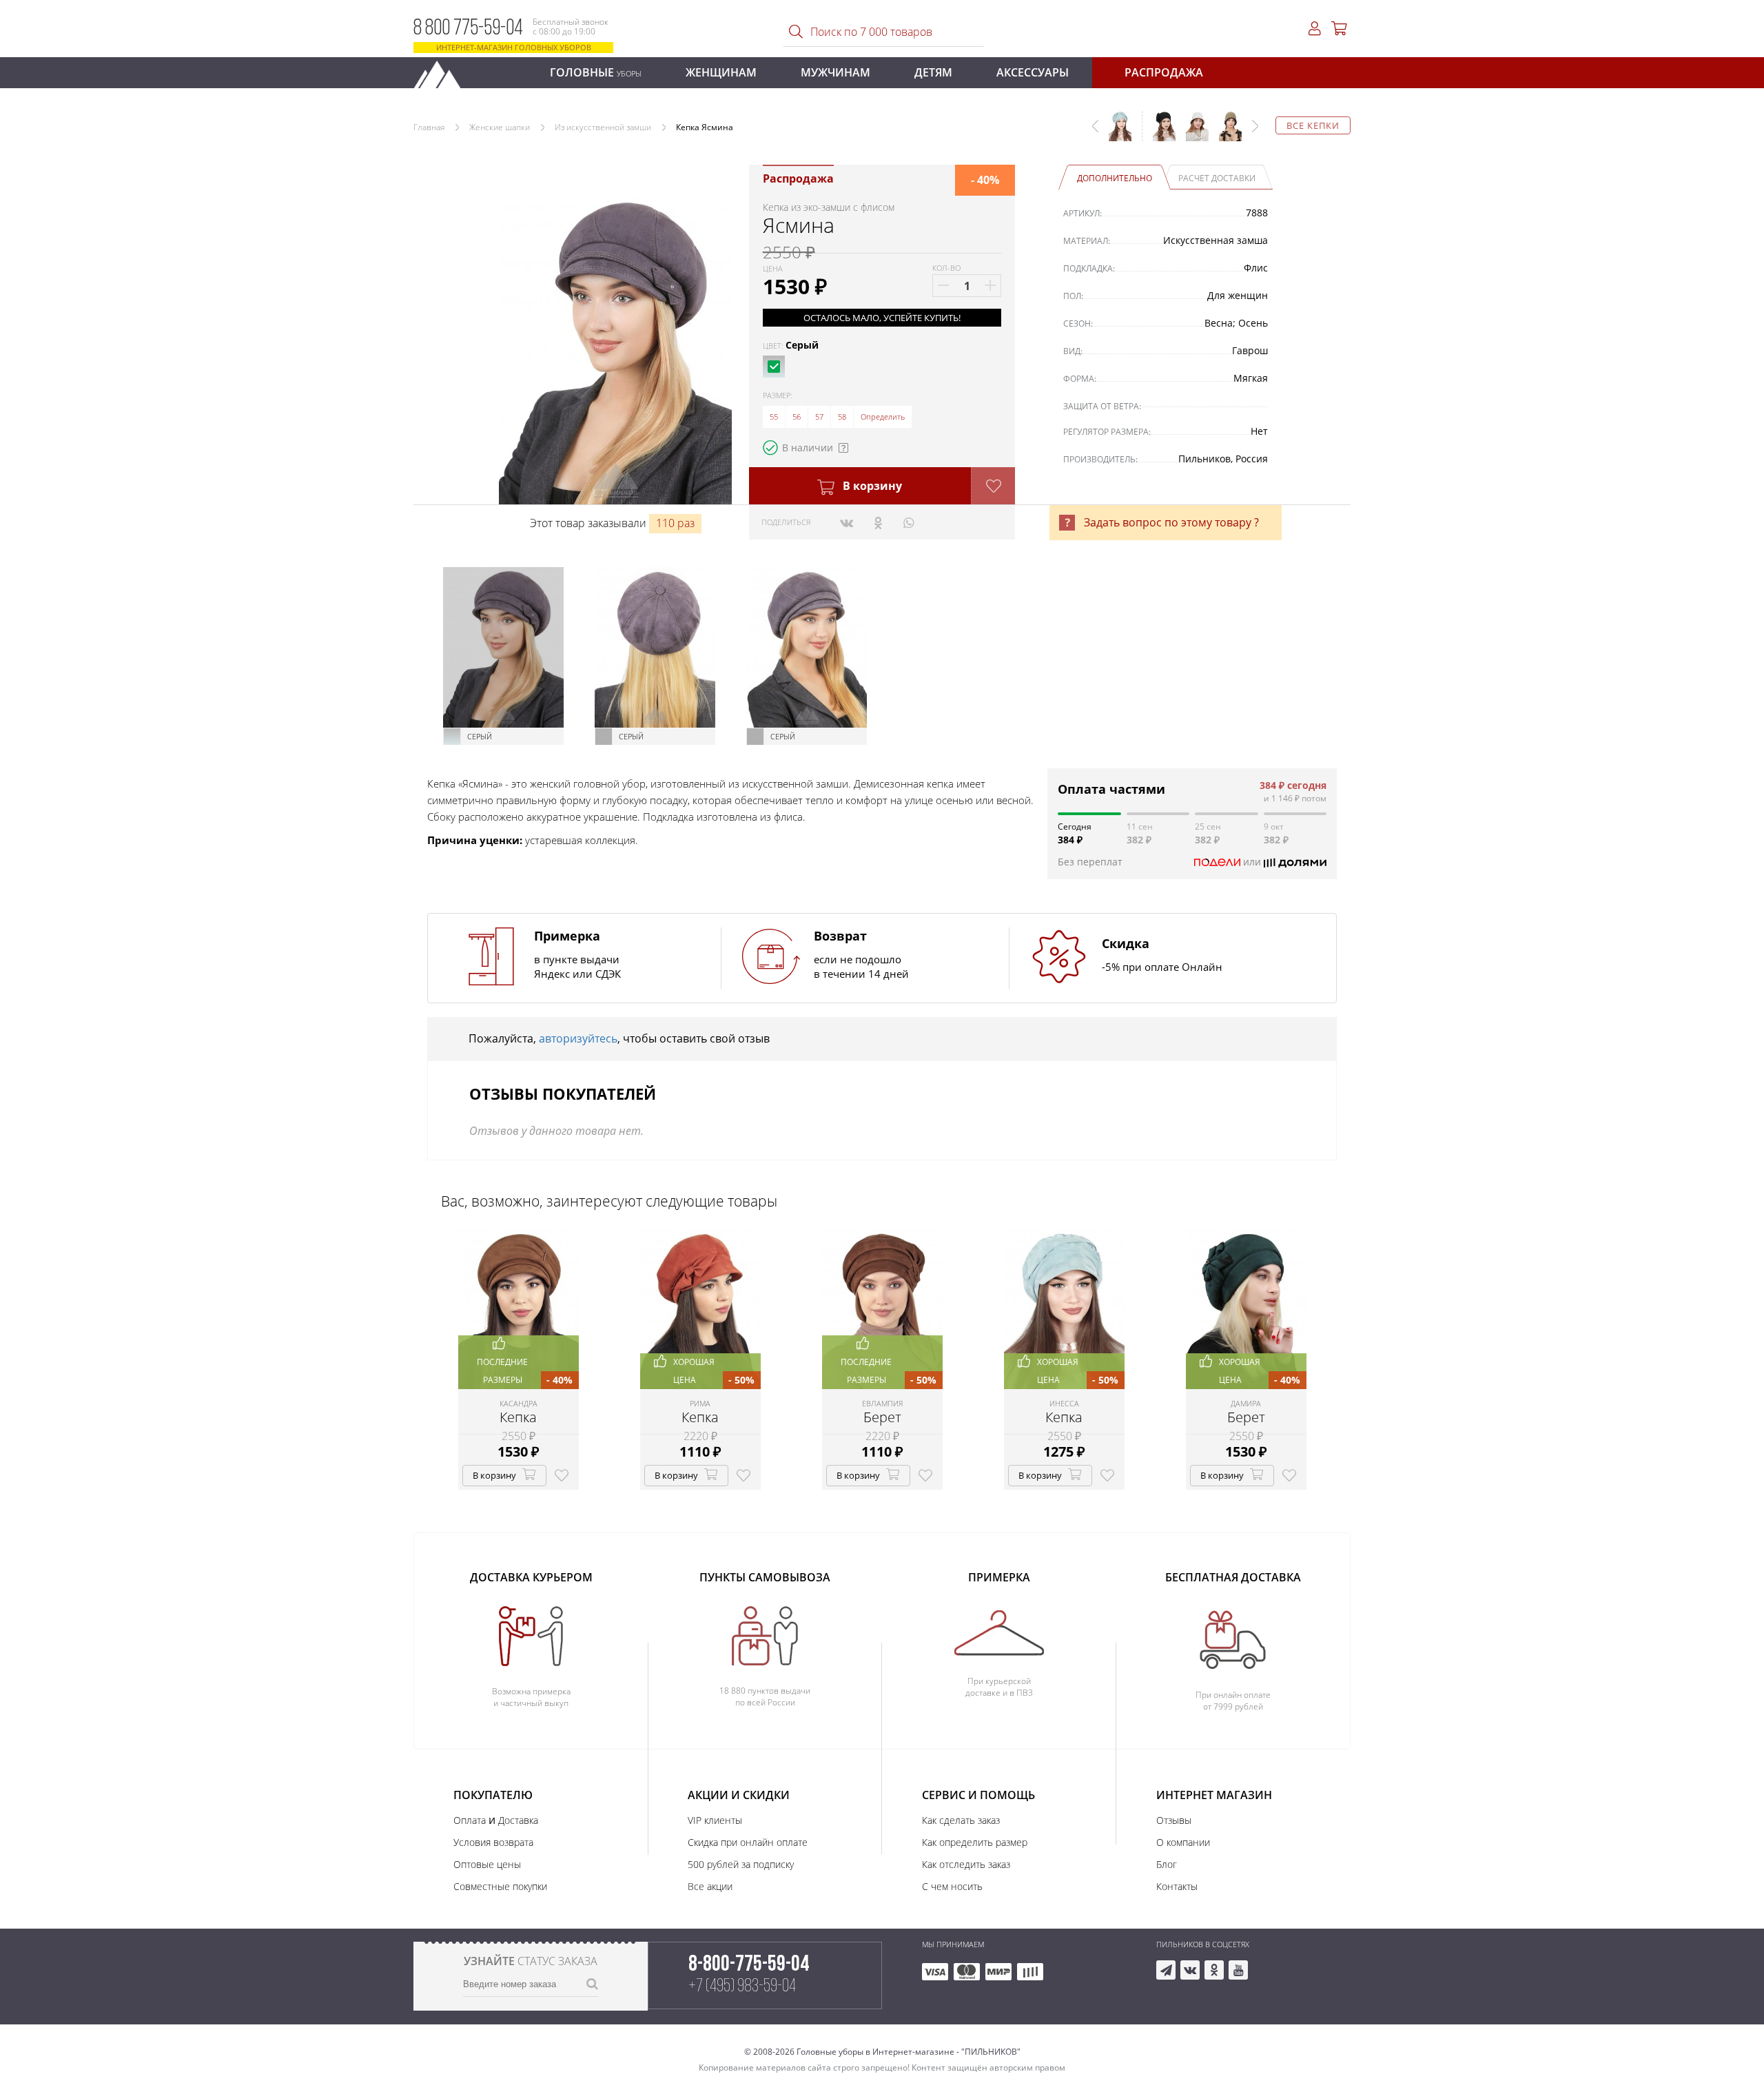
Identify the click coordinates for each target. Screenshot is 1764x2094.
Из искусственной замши (603, 127)
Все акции (710, 1886)
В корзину (871, 486)
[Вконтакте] (847, 522)
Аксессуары (1033, 72)
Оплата (470, 1820)
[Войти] (1315, 29)
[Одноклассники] (878, 522)
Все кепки (1313, 125)
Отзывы (1174, 1820)
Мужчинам (835, 72)
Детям (933, 72)
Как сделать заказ (961, 1820)
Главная (429, 127)
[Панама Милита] (1225, 133)
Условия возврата (493, 1842)
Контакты (1177, 1886)
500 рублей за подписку (741, 1864)
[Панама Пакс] (1192, 133)
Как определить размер (975, 1842)
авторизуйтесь (578, 1038)
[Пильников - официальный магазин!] (443, 71)
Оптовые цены (487, 1864)
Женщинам (721, 72)
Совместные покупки (500, 1886)
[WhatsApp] (909, 522)
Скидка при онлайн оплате (748, 1842)
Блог (1167, 1864)
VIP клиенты (715, 1820)
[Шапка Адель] (1159, 133)
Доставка (518, 1820)
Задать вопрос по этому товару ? (1171, 522)
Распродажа (1164, 72)
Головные (596, 72)
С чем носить (952, 1886)
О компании (1183, 1842)
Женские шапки (500, 127)
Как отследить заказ (966, 1864)
